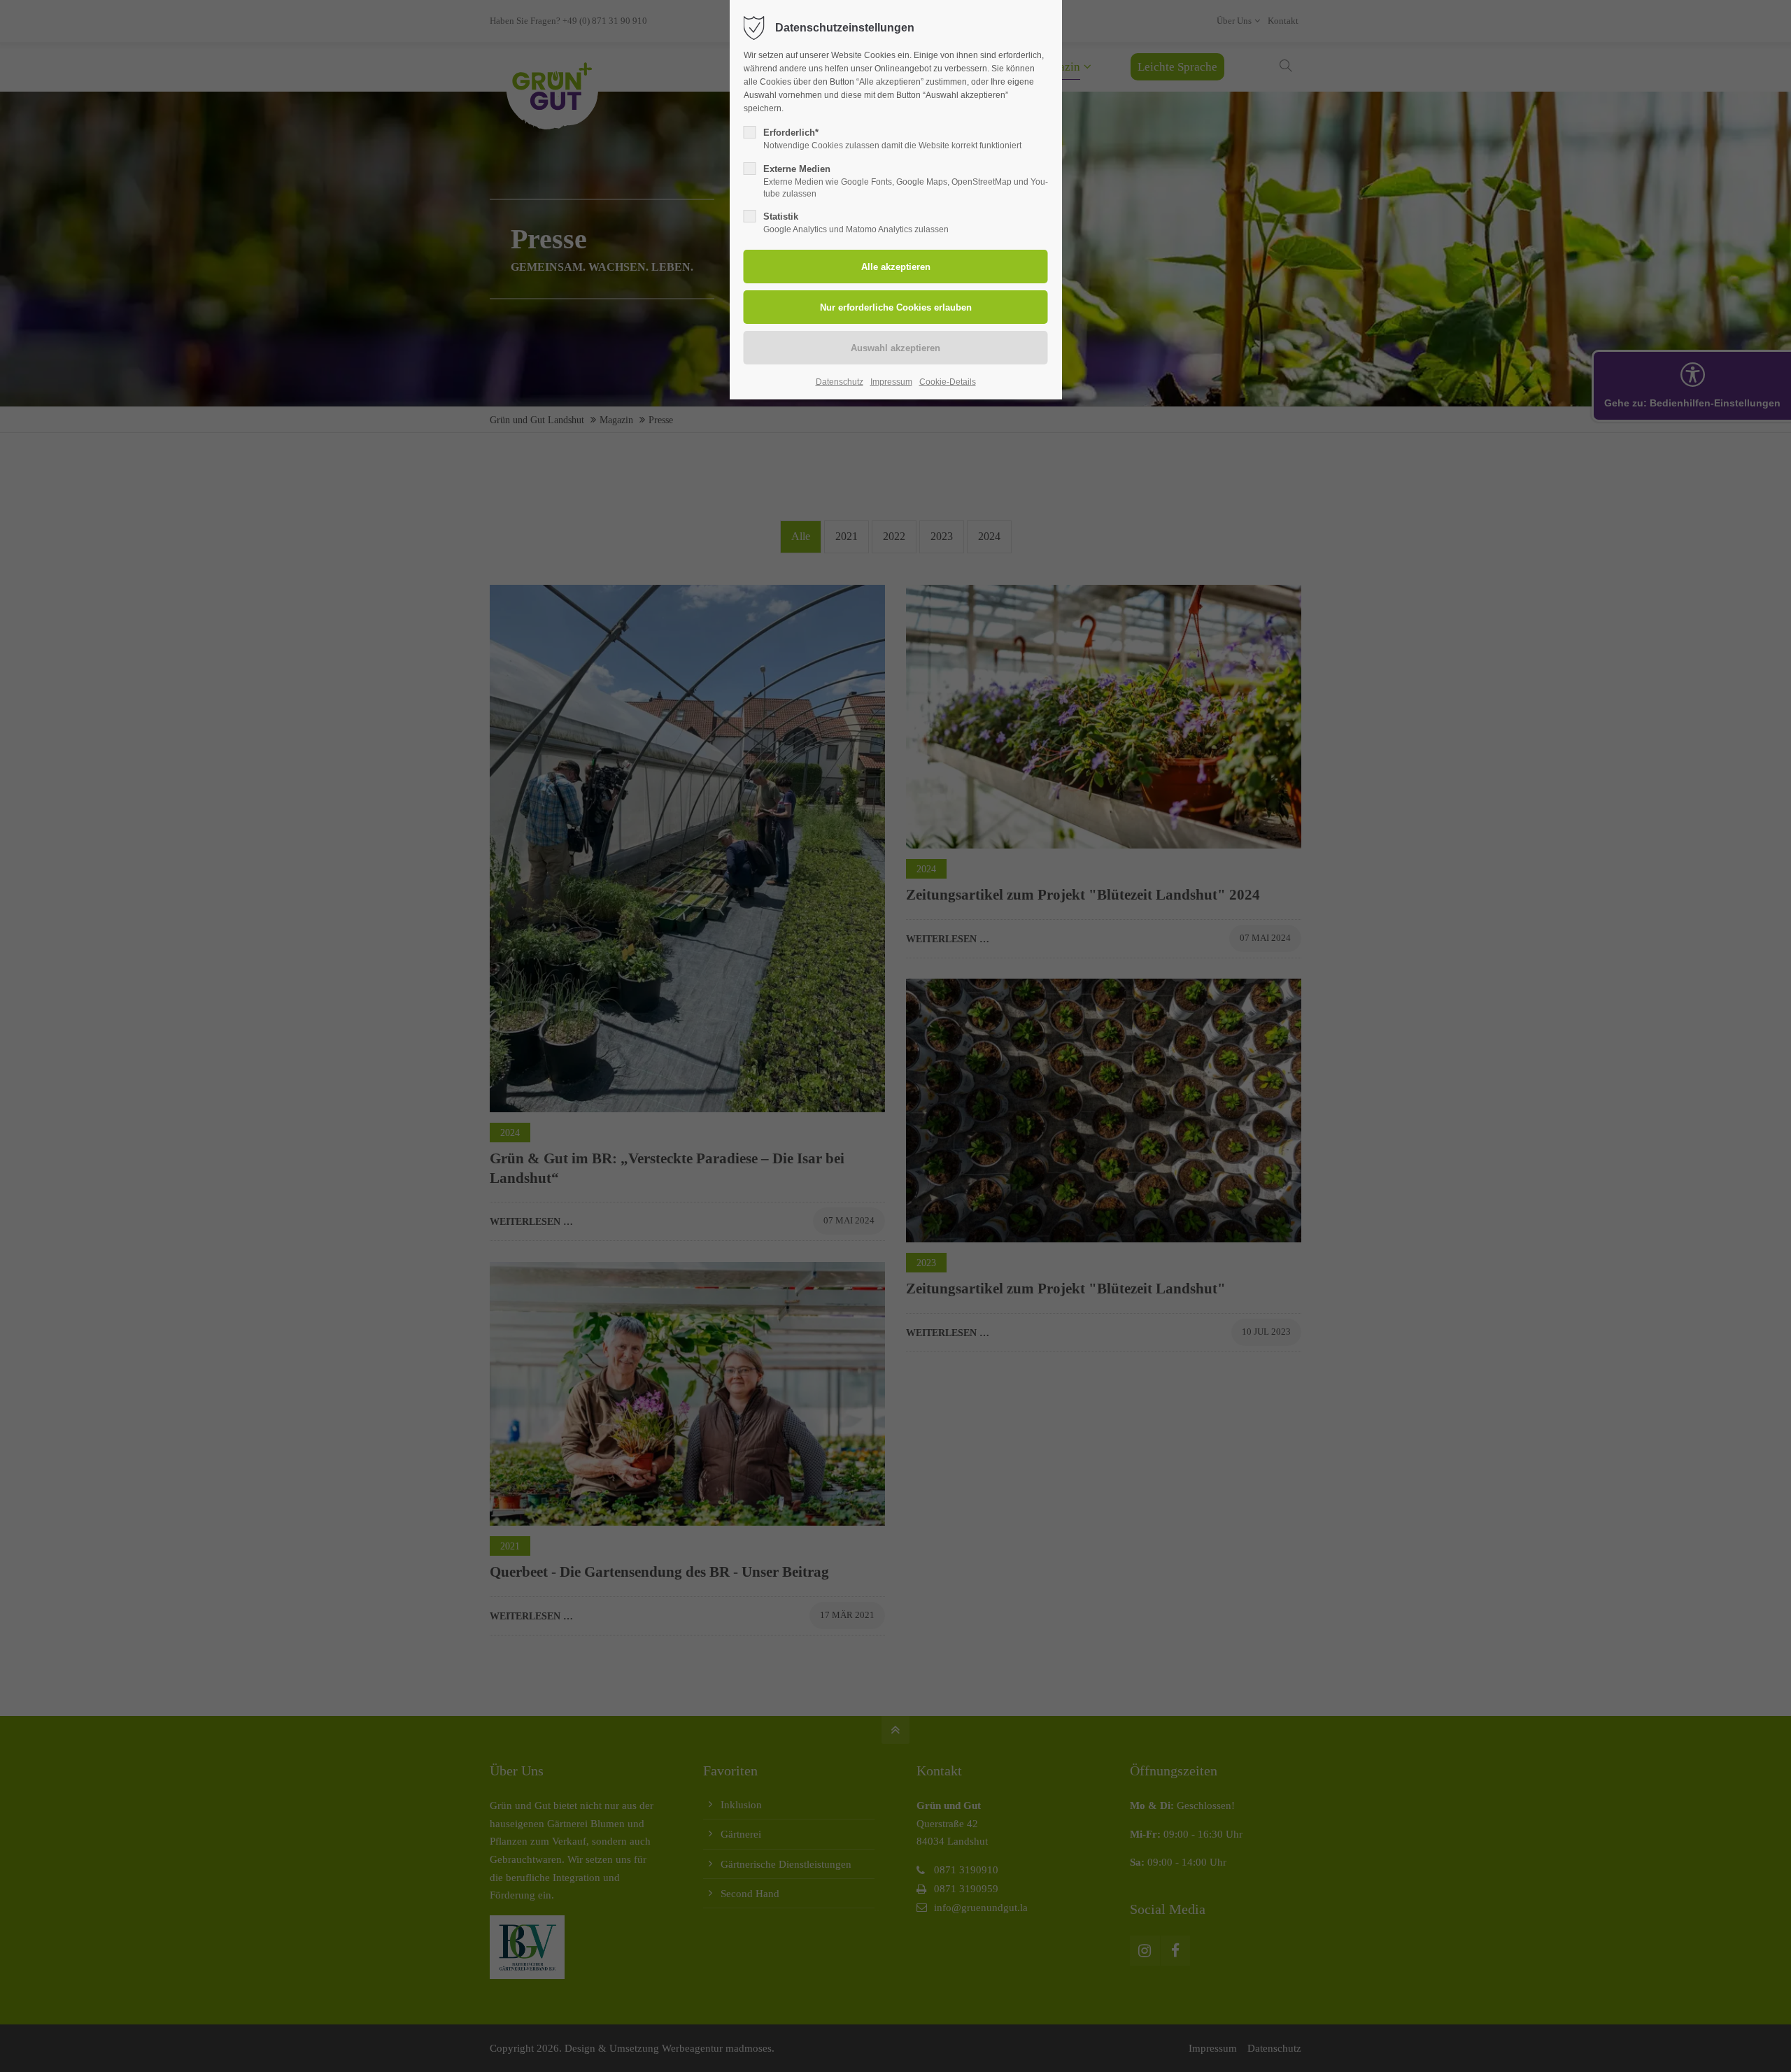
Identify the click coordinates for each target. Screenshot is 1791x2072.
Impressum (891, 382)
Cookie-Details (948, 382)
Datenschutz (840, 382)
